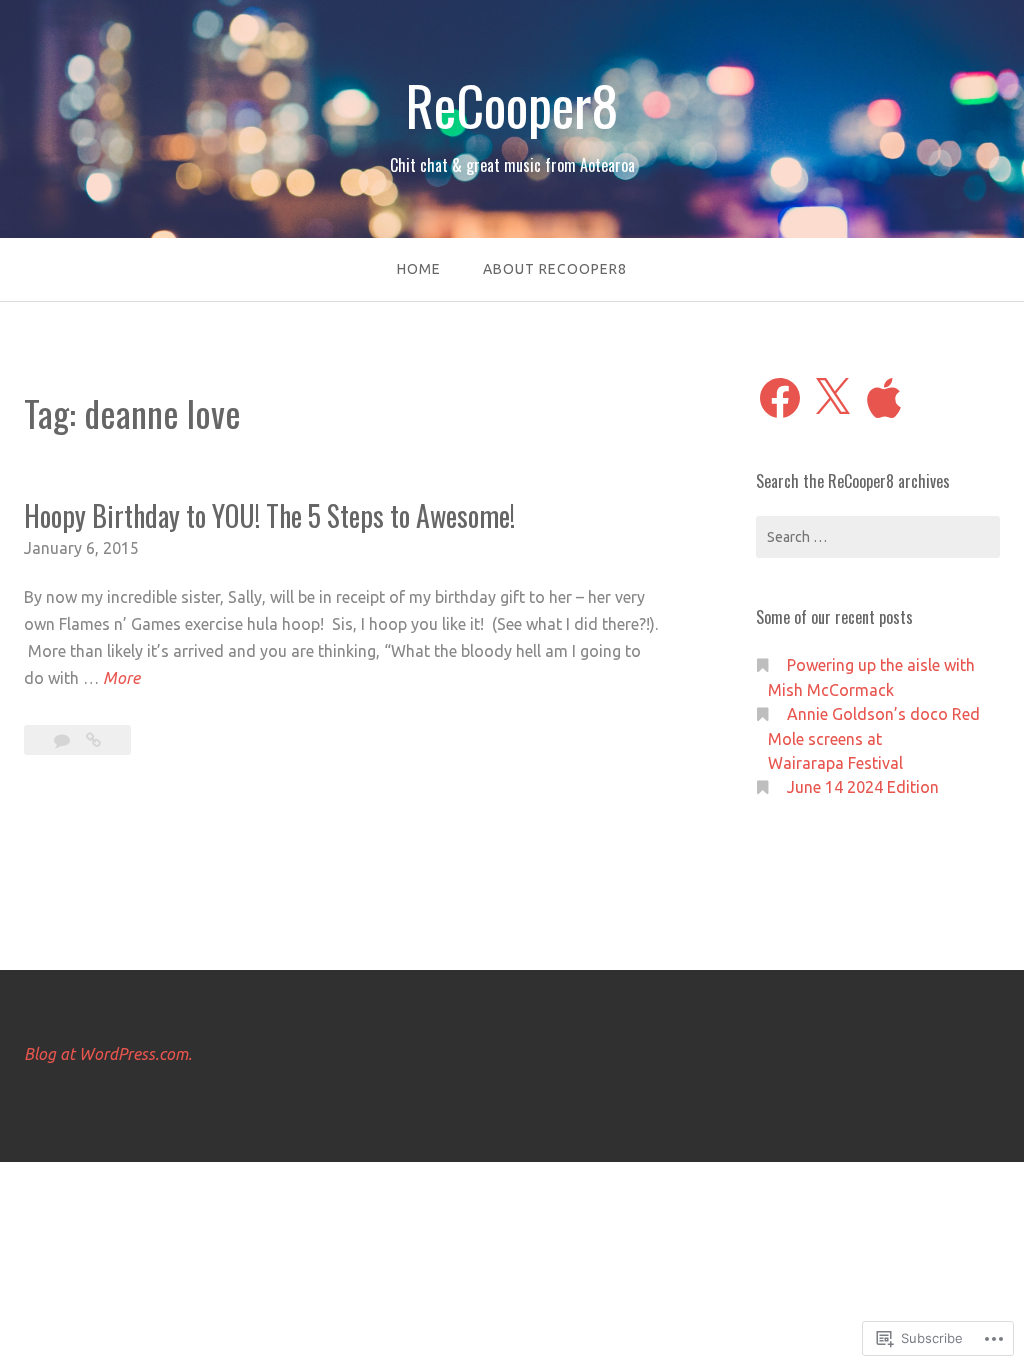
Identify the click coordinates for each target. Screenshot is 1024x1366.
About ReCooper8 (555, 269)
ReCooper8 (512, 105)
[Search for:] (878, 537)
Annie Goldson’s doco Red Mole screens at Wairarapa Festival (874, 738)
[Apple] (884, 398)
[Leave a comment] (64, 740)
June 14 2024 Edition (863, 787)
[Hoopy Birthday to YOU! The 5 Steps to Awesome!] (93, 740)
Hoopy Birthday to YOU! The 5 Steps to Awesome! (269, 515)
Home (419, 269)
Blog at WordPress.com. (108, 1054)
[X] (832, 398)
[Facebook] (780, 398)
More (121, 680)
